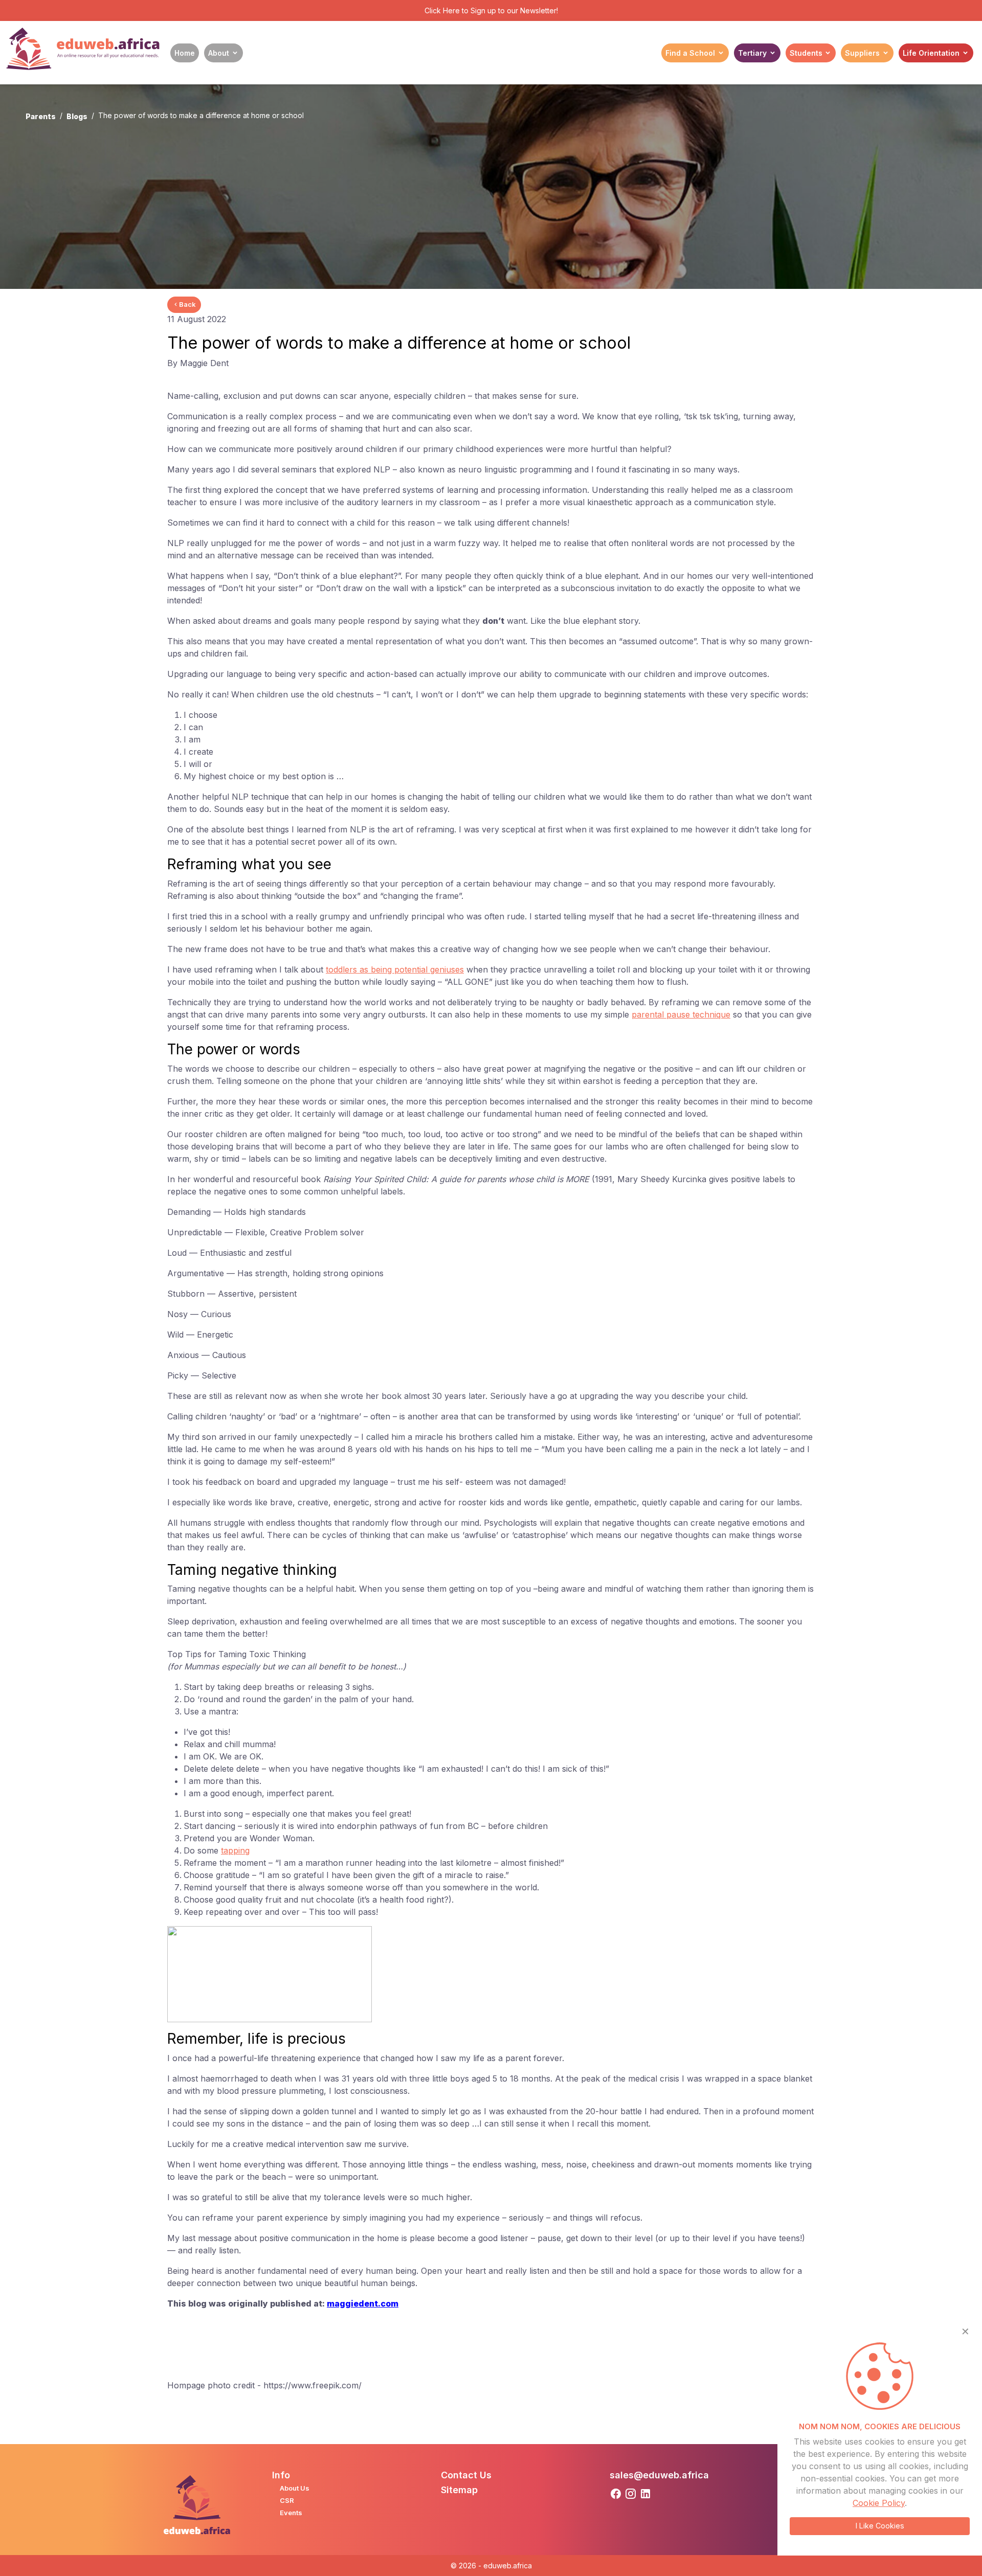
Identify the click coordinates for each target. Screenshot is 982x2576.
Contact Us (466, 2475)
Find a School (690, 53)
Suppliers (862, 53)
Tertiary (752, 53)
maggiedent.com (363, 2303)
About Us (295, 2488)
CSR (287, 2500)
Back (187, 304)
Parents (41, 116)
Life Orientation (931, 53)
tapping (235, 1850)
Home (185, 53)
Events (291, 2513)
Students (806, 53)
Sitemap (459, 2490)
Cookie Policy (879, 2503)
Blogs (77, 116)
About (219, 53)
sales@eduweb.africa (659, 2475)
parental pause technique (681, 1014)
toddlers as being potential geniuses (395, 969)
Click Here (442, 10)
